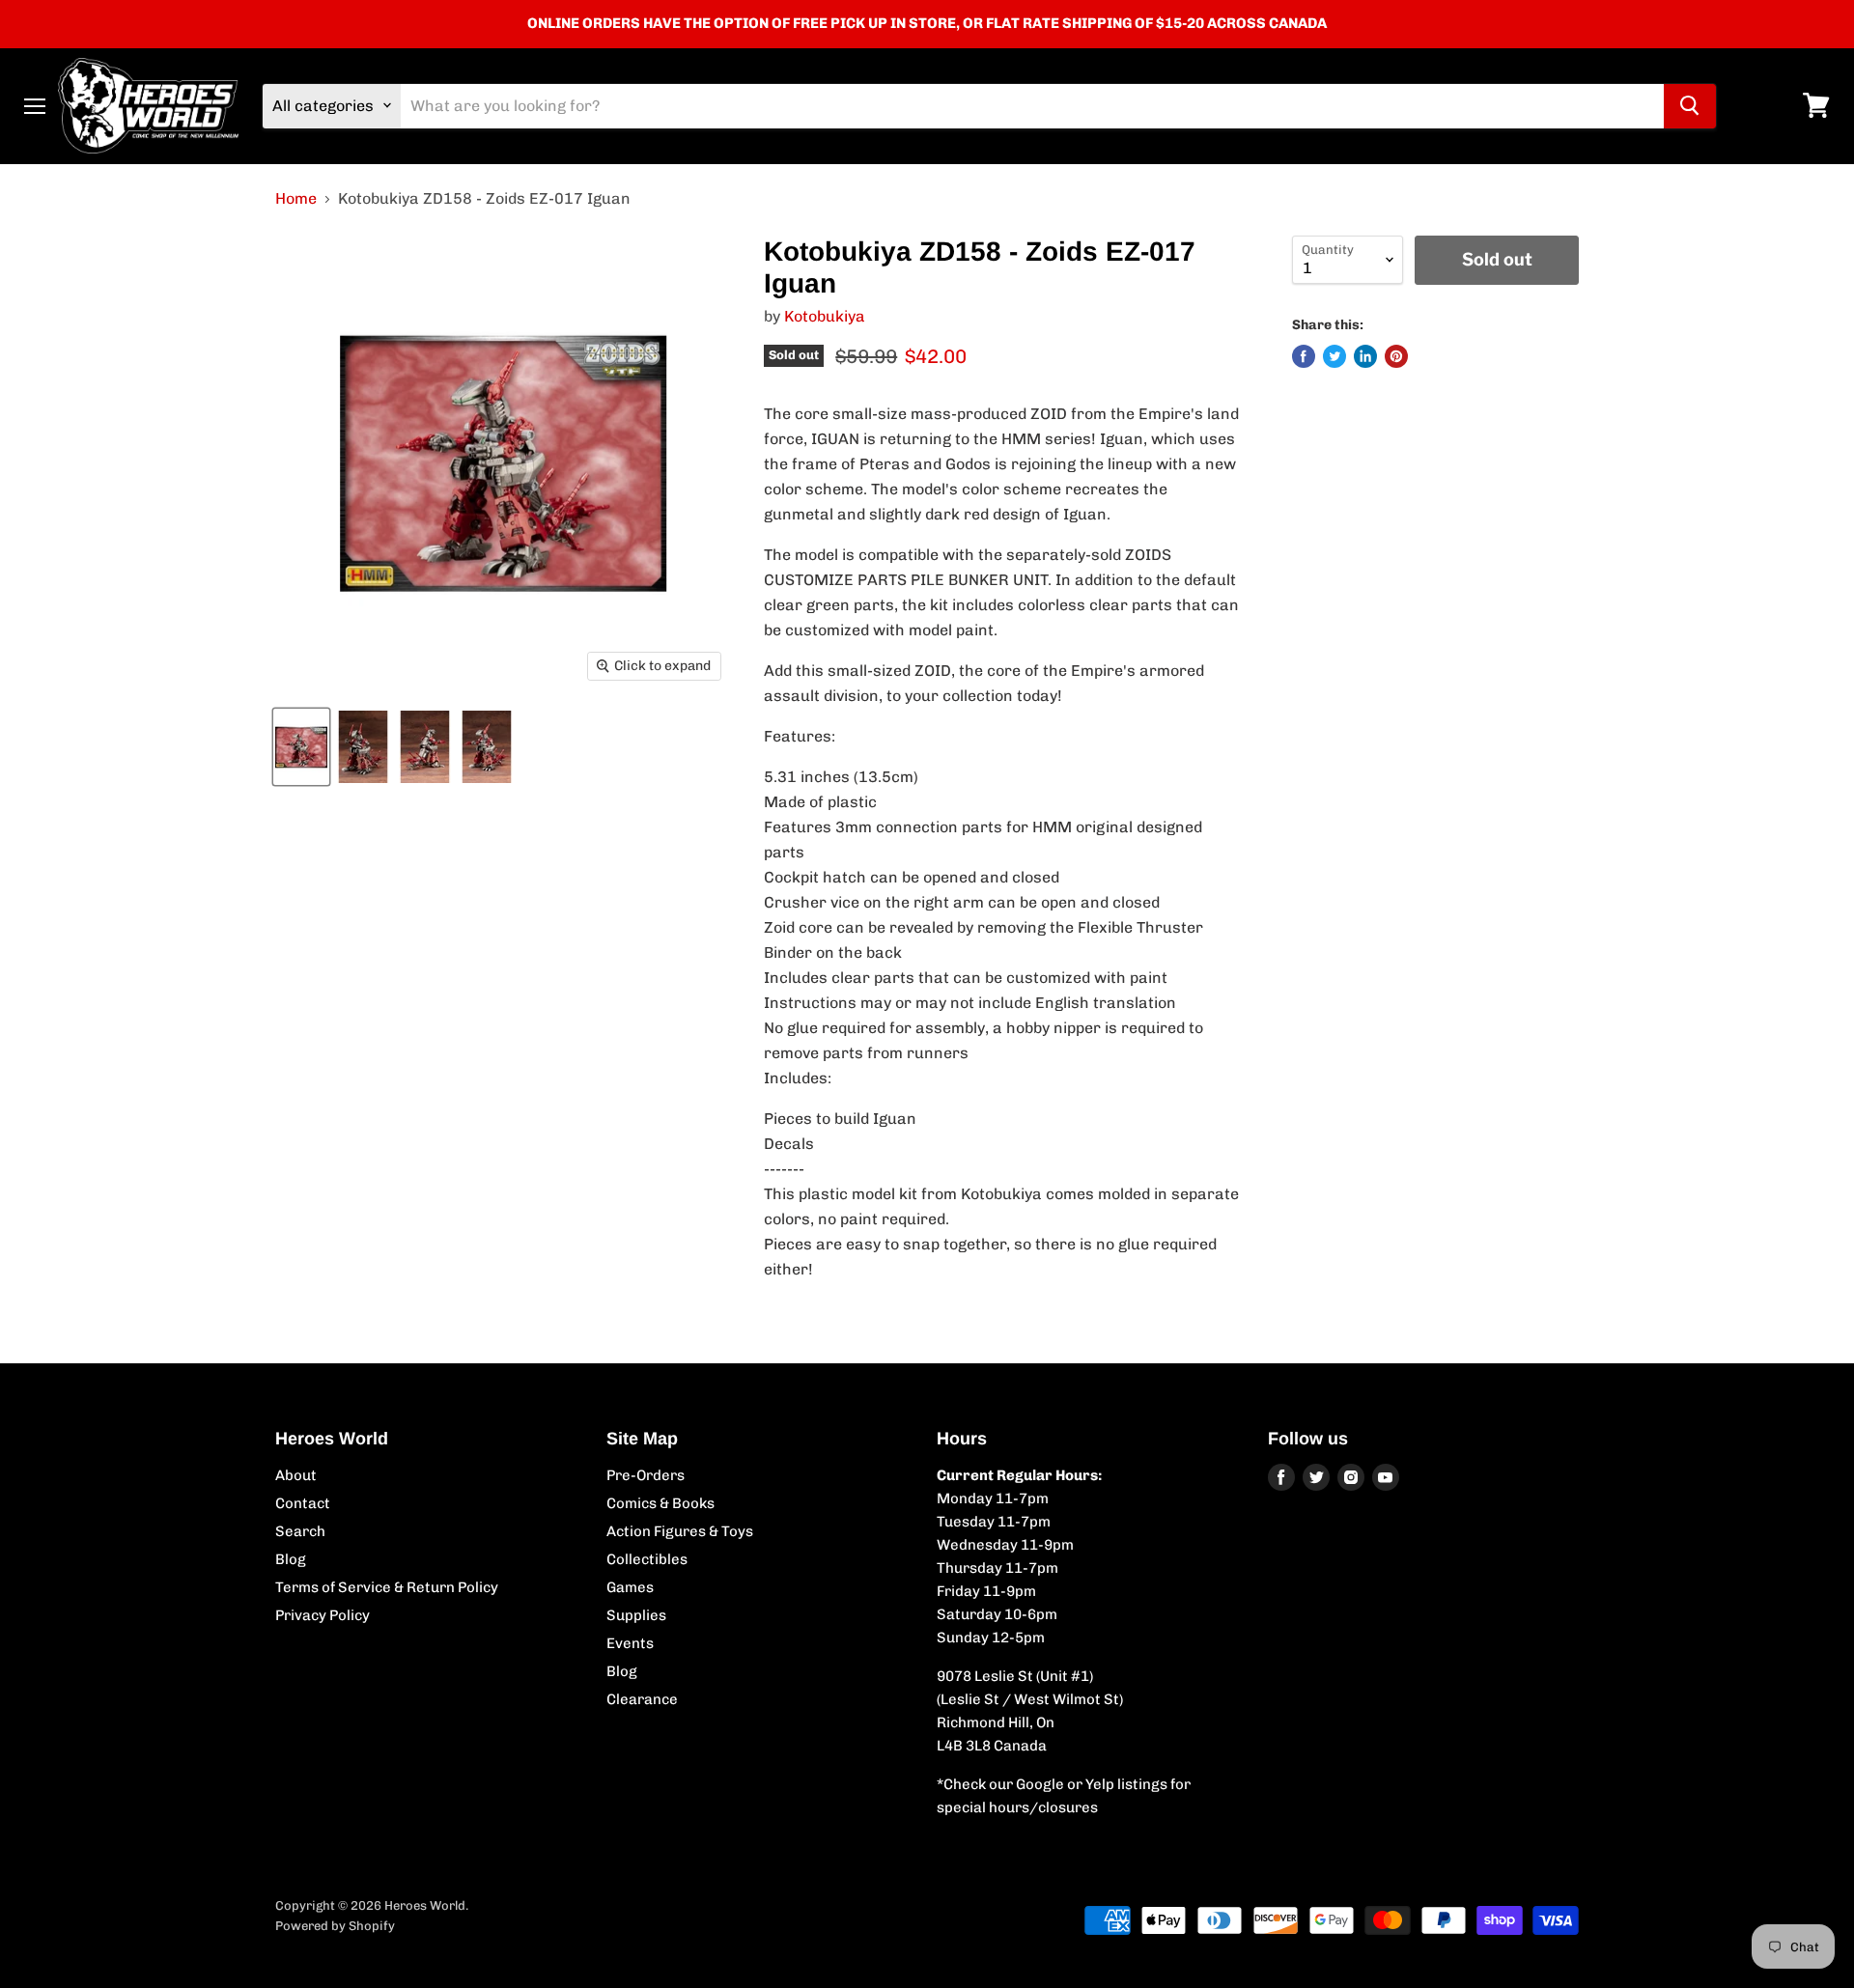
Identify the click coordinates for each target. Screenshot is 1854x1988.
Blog (291, 1559)
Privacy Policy (323, 1615)
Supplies (636, 1615)
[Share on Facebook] (1304, 356)
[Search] (1690, 105)
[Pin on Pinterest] (1396, 356)
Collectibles (647, 1559)
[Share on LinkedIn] (1365, 356)
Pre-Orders (646, 1475)
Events (630, 1643)
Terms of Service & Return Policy (387, 1587)
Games (630, 1587)
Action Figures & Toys (680, 1531)
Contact (303, 1503)
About (296, 1475)
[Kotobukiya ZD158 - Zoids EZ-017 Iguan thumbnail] (301, 747)
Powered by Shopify (335, 1926)
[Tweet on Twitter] (1334, 356)
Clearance (642, 1699)
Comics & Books (660, 1503)
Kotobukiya (825, 316)
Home (296, 199)
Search (300, 1531)
